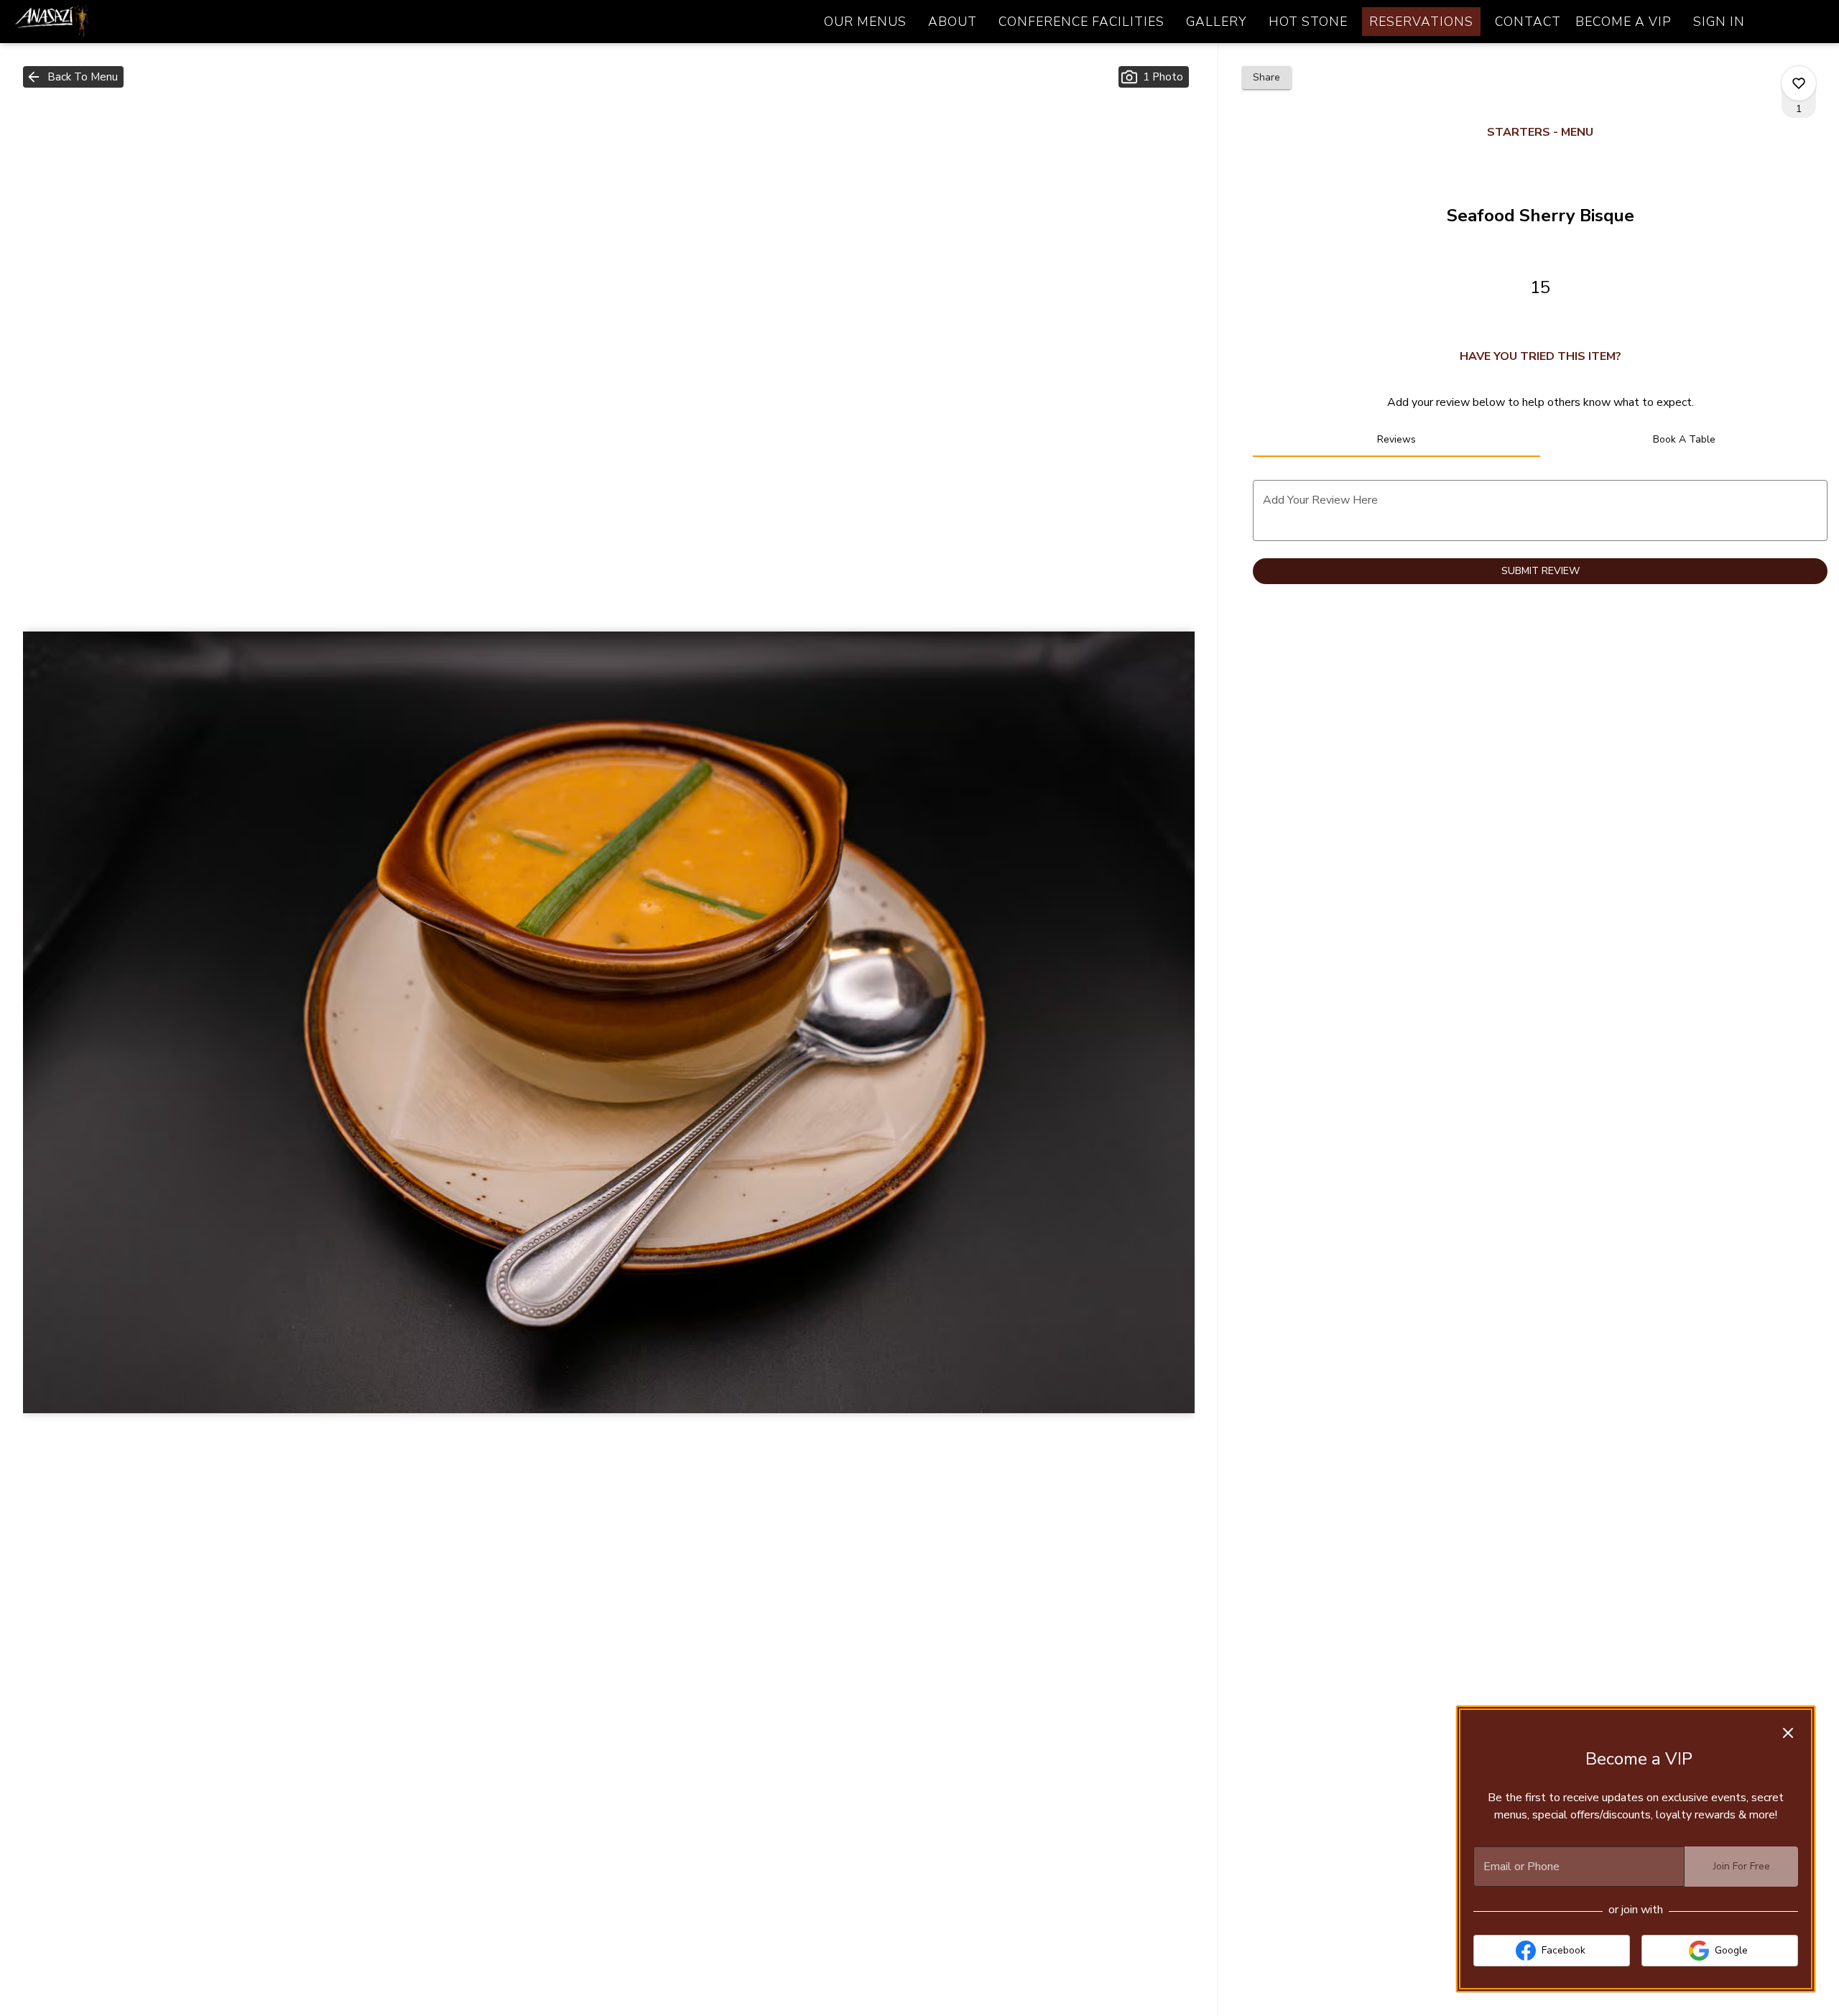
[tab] (1396, 440)
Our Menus (865, 22)
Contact (1528, 22)
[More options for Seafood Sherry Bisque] (1799, 83)
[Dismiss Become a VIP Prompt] (1788, 1733)
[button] (73, 77)
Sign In (1719, 22)
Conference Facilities (1081, 22)
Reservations (1421, 22)
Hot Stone (1308, 22)
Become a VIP (1623, 22)
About (953, 22)
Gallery (1217, 22)
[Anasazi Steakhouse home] (76, 22)
